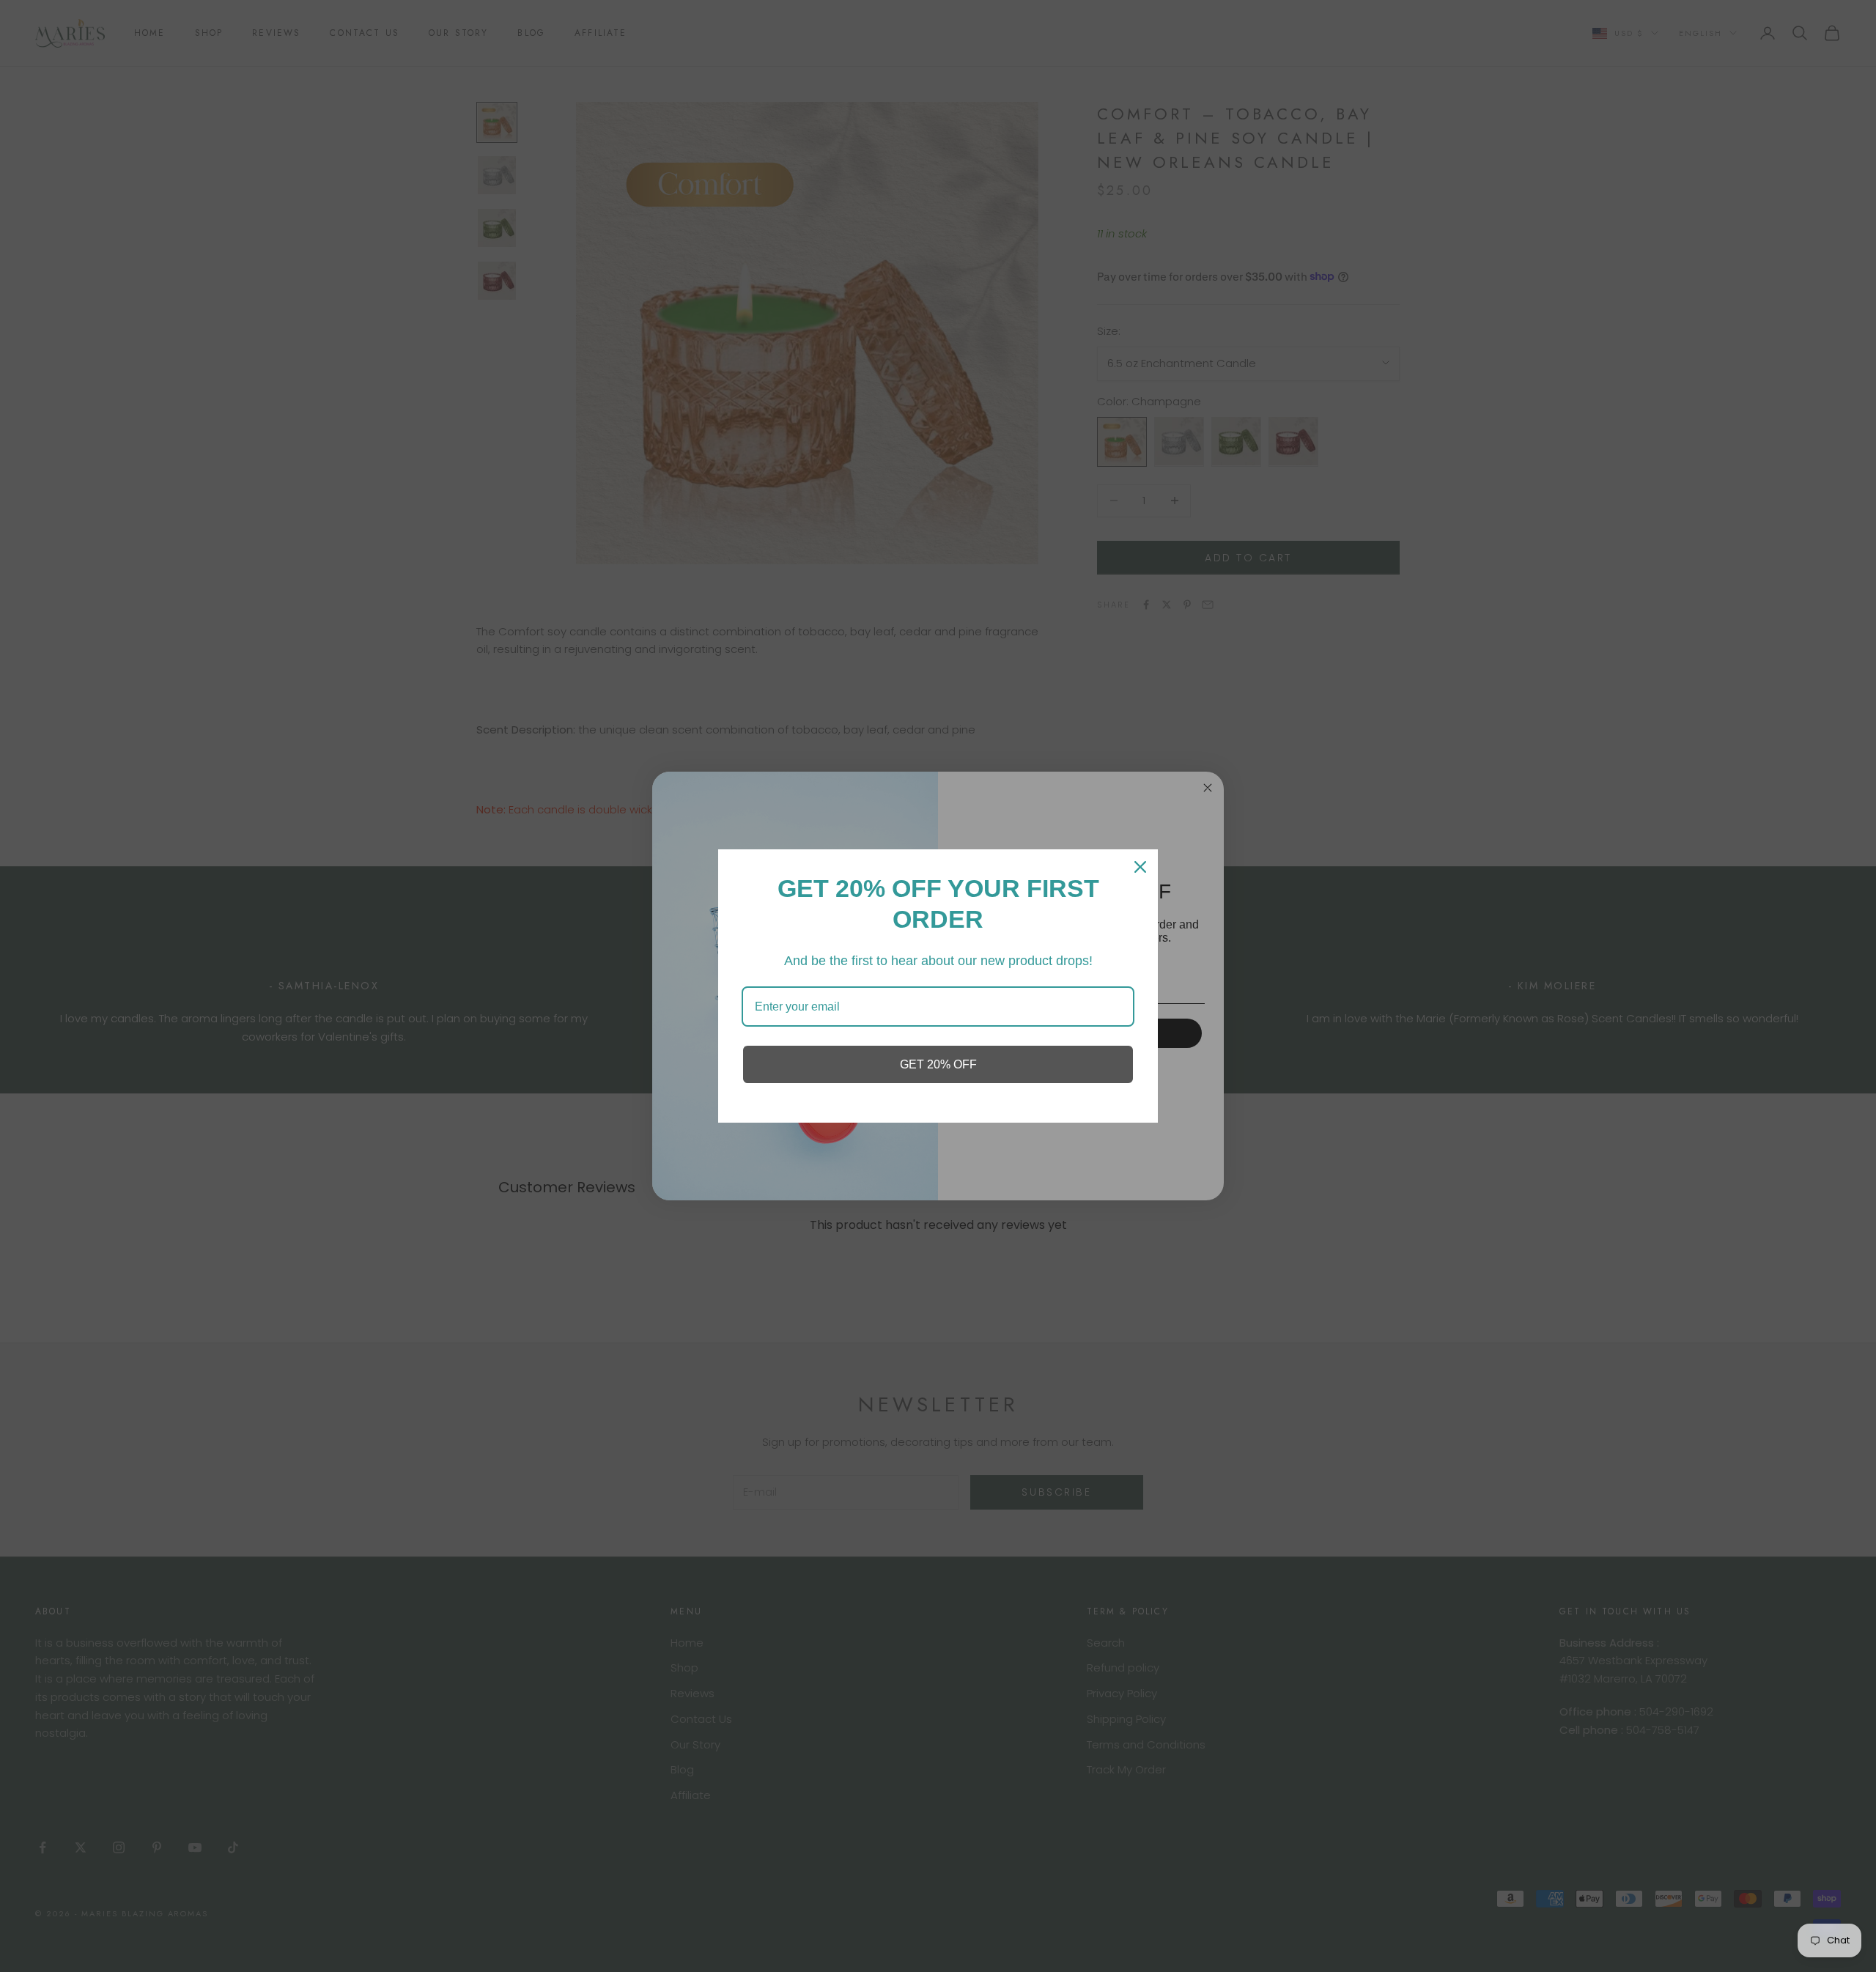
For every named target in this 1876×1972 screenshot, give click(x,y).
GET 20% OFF (938, 1064)
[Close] (1140, 867)
